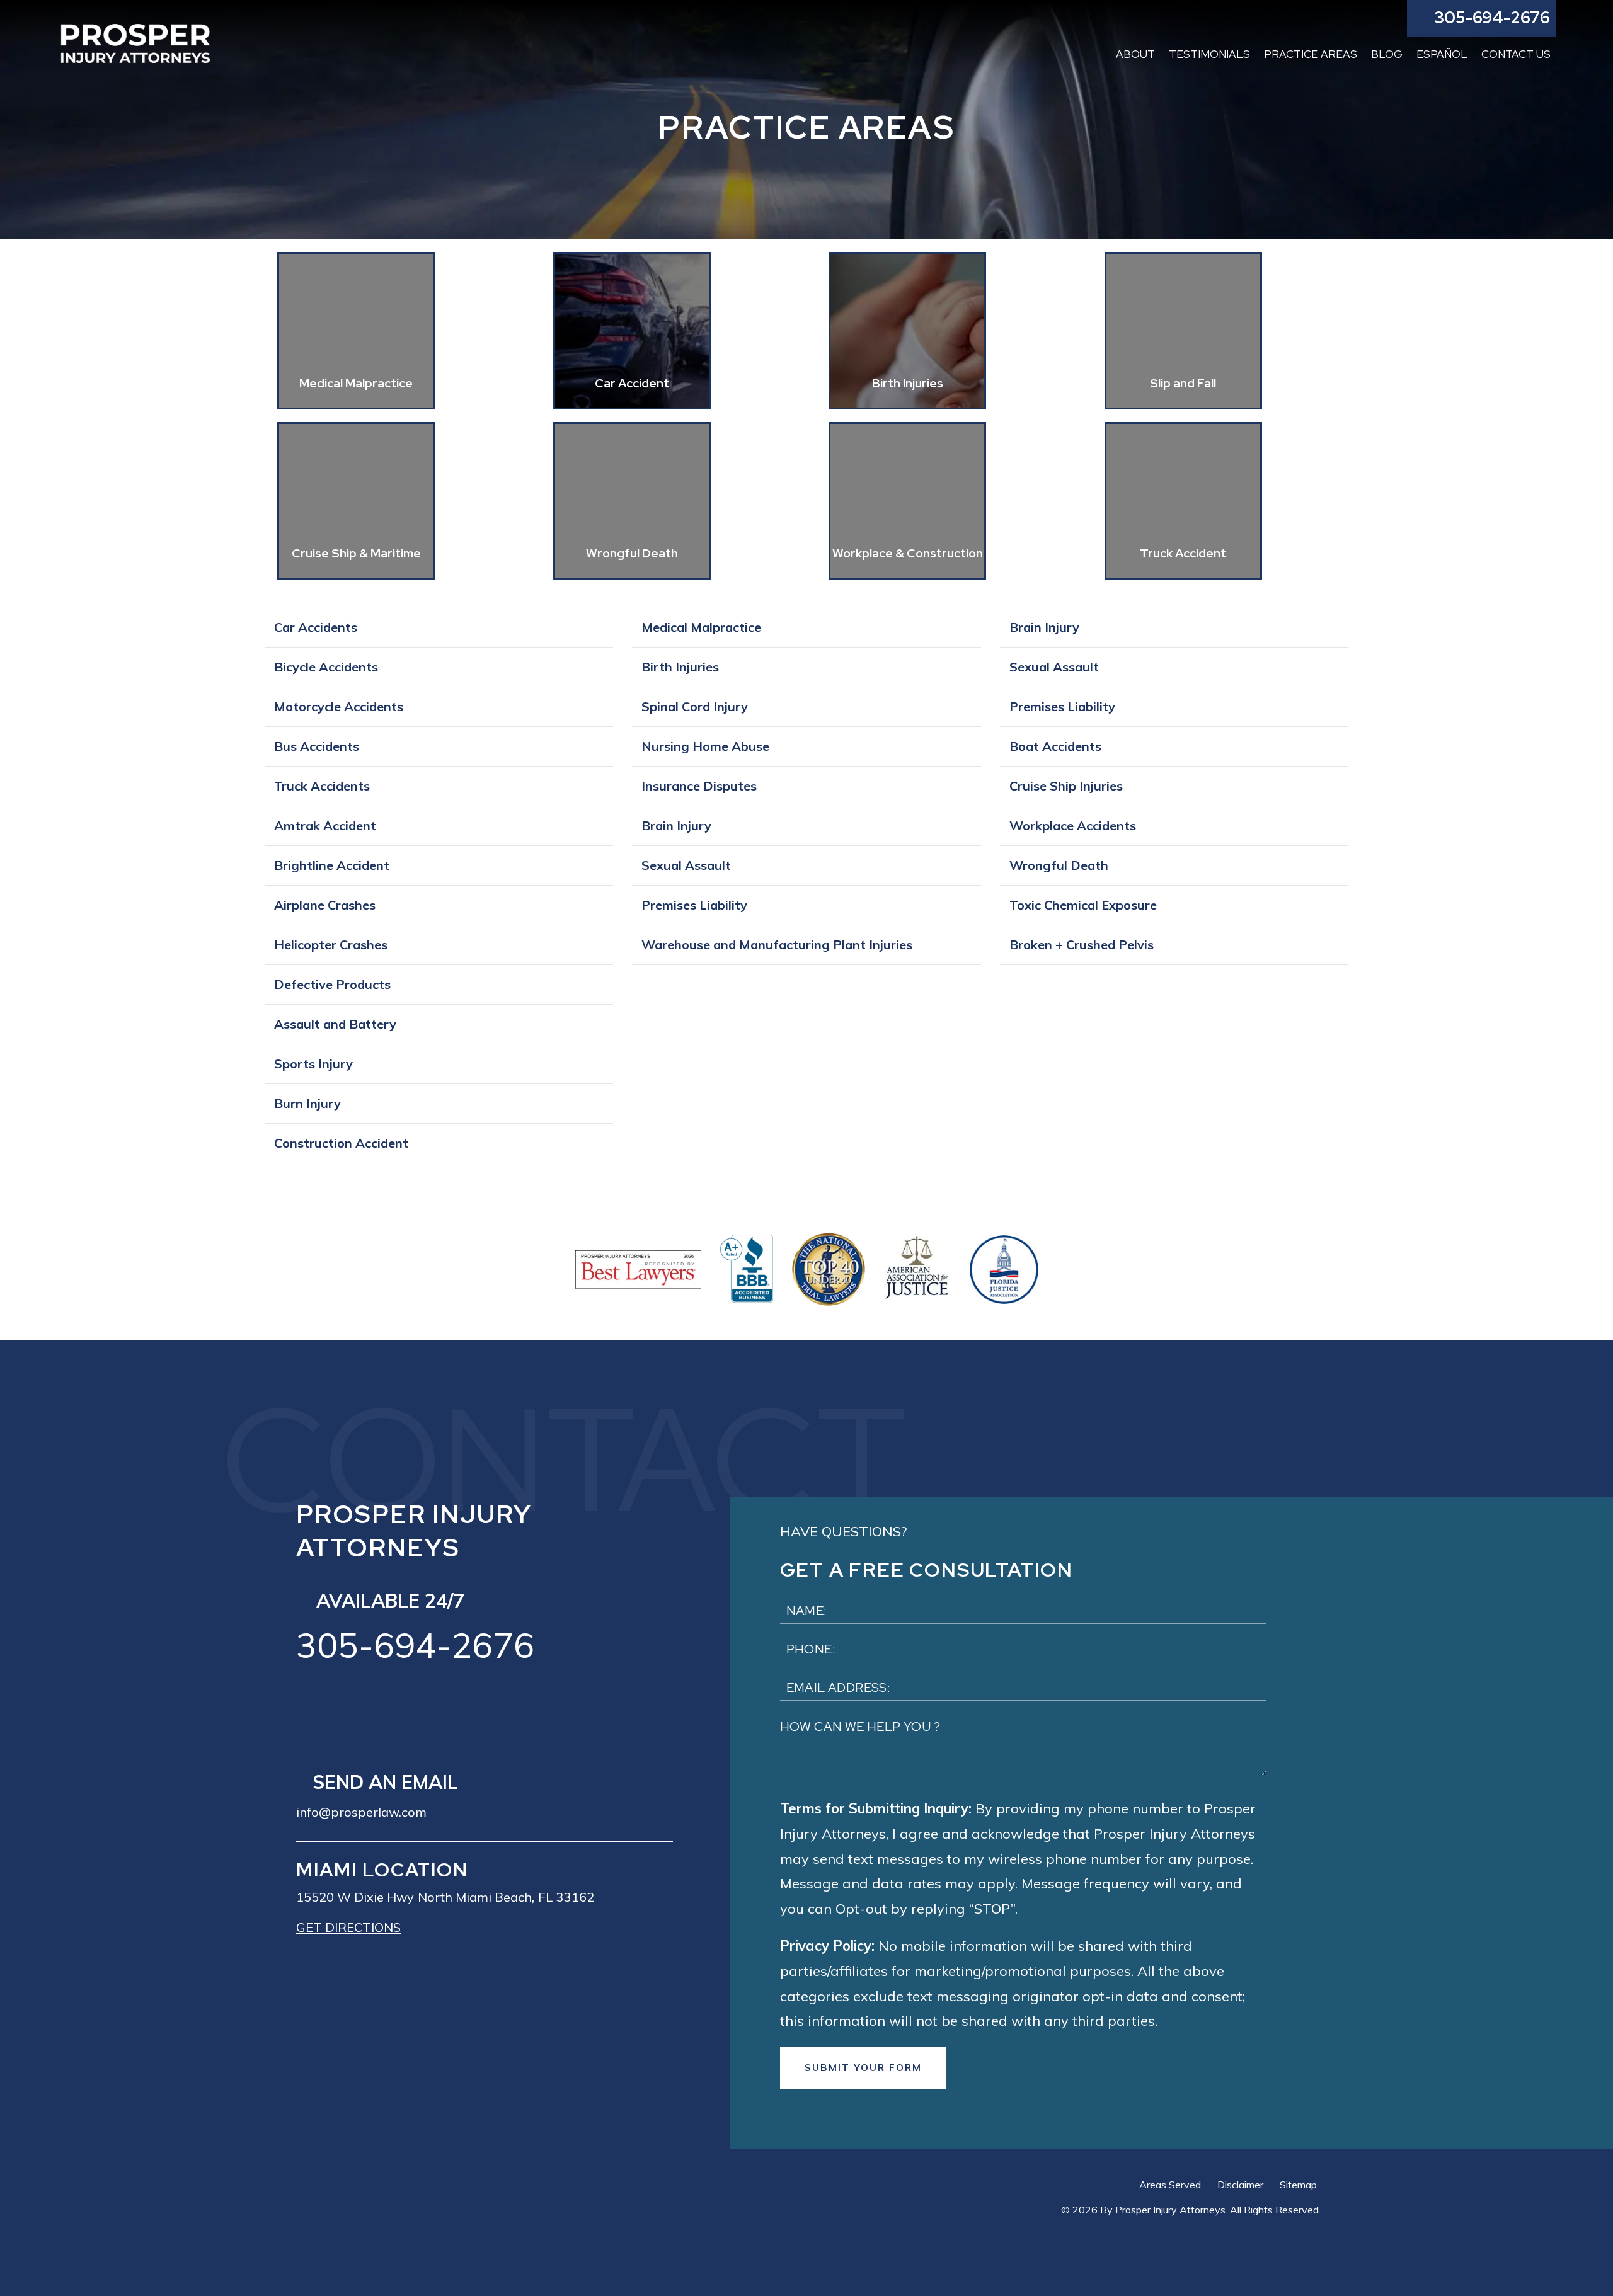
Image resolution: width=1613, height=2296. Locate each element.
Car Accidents (316, 627)
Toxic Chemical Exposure (1083, 905)
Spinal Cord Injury (695, 706)
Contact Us (1516, 54)
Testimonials (1209, 54)
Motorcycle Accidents (339, 706)
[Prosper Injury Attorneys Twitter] (350, 1703)
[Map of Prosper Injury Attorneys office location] (485, 2127)
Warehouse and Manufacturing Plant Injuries (777, 945)
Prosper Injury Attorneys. (1171, 2210)
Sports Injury (313, 1064)
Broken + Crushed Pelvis (1082, 945)
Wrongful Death (1059, 865)
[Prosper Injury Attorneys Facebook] (309, 1703)
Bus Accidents (317, 746)
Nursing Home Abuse (705, 746)
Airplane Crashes (325, 905)
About (1135, 54)
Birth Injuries (680, 667)
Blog (1387, 54)
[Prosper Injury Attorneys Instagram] (430, 1703)
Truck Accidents (322, 786)
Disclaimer (1240, 2185)
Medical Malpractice (701, 627)
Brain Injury (676, 825)
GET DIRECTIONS (348, 1927)
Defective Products (332, 984)
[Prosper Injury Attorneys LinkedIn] (390, 1703)
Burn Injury (307, 1103)
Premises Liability (694, 905)
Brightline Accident (332, 865)
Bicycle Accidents (326, 667)
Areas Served (1170, 2185)
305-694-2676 (415, 1645)
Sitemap (1298, 2185)
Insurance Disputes (699, 786)
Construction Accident (341, 1143)
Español (1442, 54)
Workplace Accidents (1073, 825)
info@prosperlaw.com (361, 1812)
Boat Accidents (1055, 746)
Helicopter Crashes (331, 945)
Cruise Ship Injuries (1066, 786)
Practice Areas (1311, 54)
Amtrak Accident (325, 825)
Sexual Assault (686, 865)
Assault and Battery (335, 1024)
